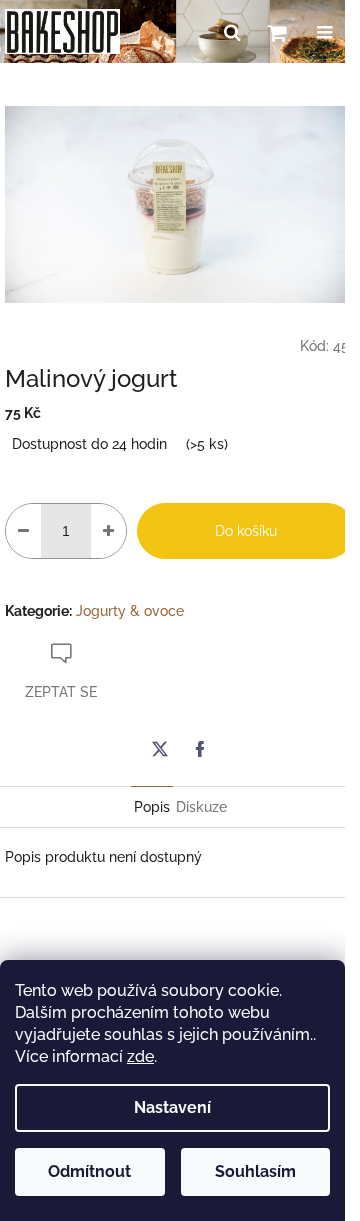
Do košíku (246, 531)
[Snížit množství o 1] (23, 531)
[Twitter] (160, 749)
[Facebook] (200, 749)
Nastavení (172, 1107)
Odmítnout (89, 1171)
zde (140, 1056)
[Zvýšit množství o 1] (108, 531)
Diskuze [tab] (201, 807)
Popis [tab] (152, 807)
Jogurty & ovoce (130, 611)
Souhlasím (255, 1171)
